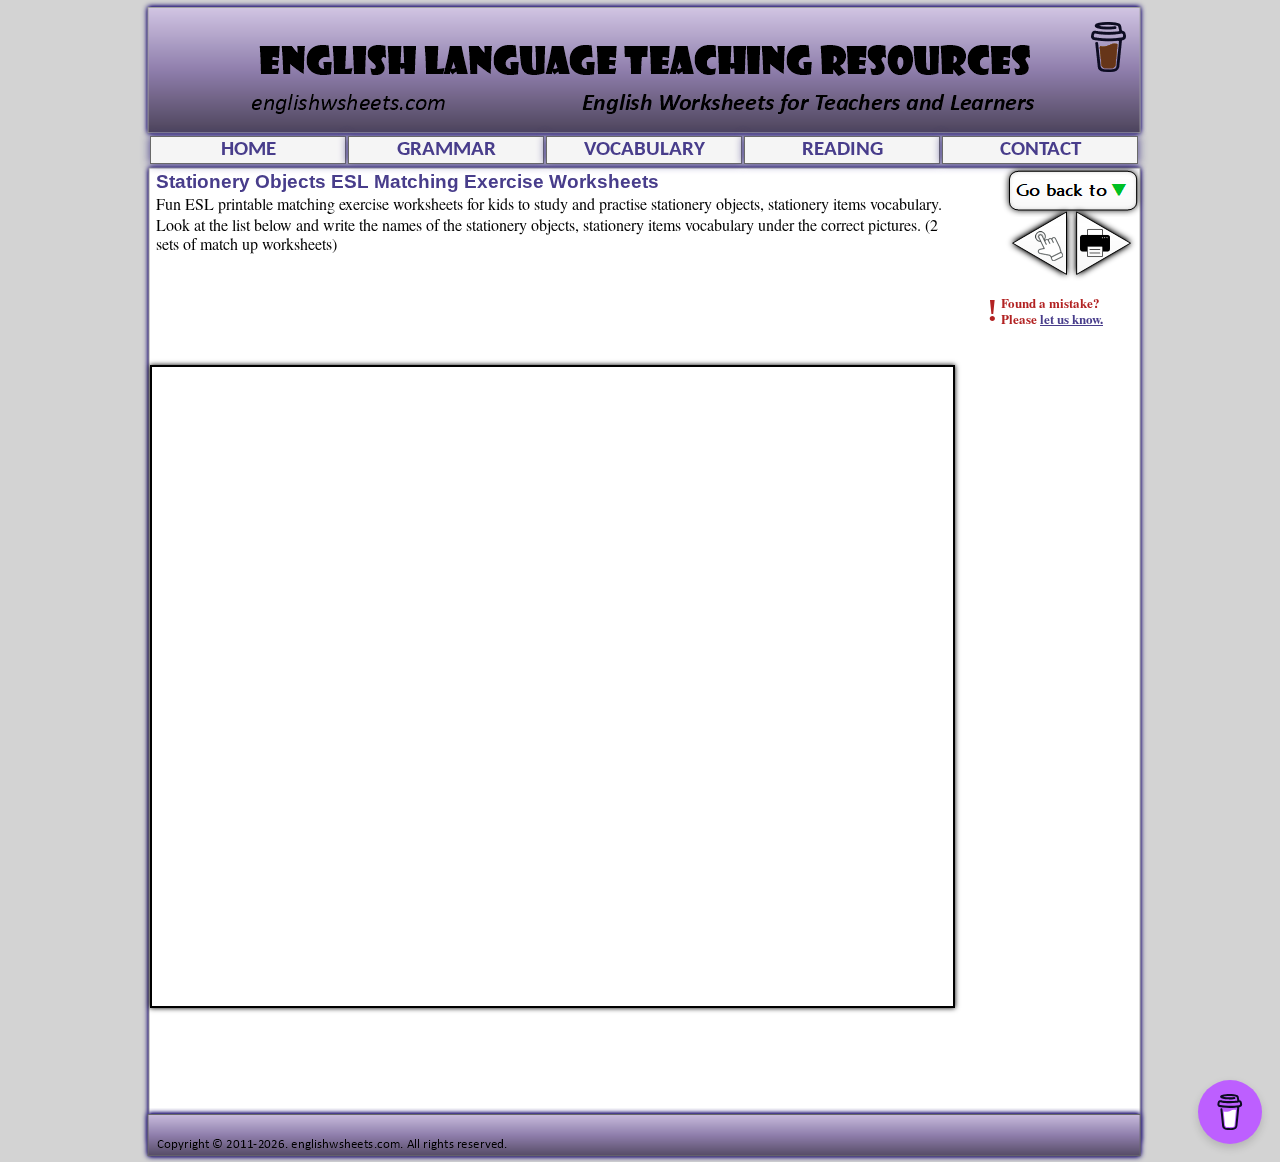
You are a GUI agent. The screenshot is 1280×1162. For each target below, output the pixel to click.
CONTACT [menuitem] (1040, 149)
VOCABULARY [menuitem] (644, 149)
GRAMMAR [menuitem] (446, 149)
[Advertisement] (1056, 665)
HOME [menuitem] (248, 149)
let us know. (1071, 318)
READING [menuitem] (842, 149)
